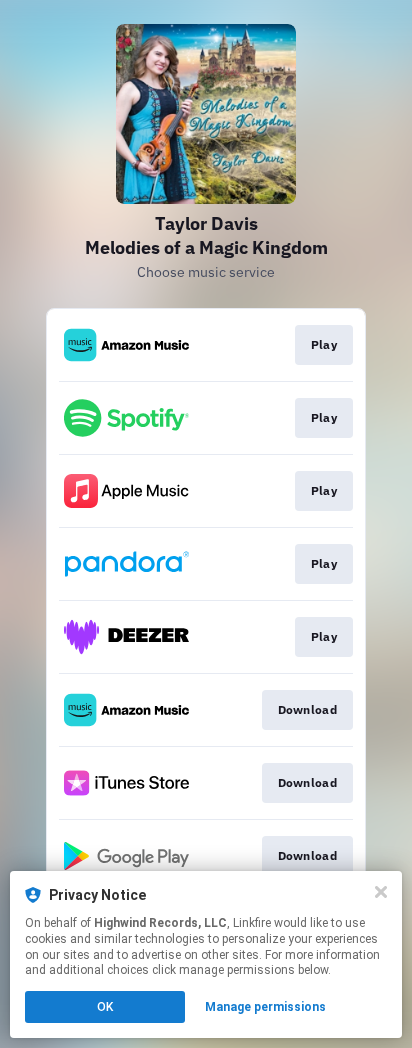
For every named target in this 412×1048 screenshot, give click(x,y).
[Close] (381, 892)
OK (105, 1007)
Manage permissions (265, 1007)
